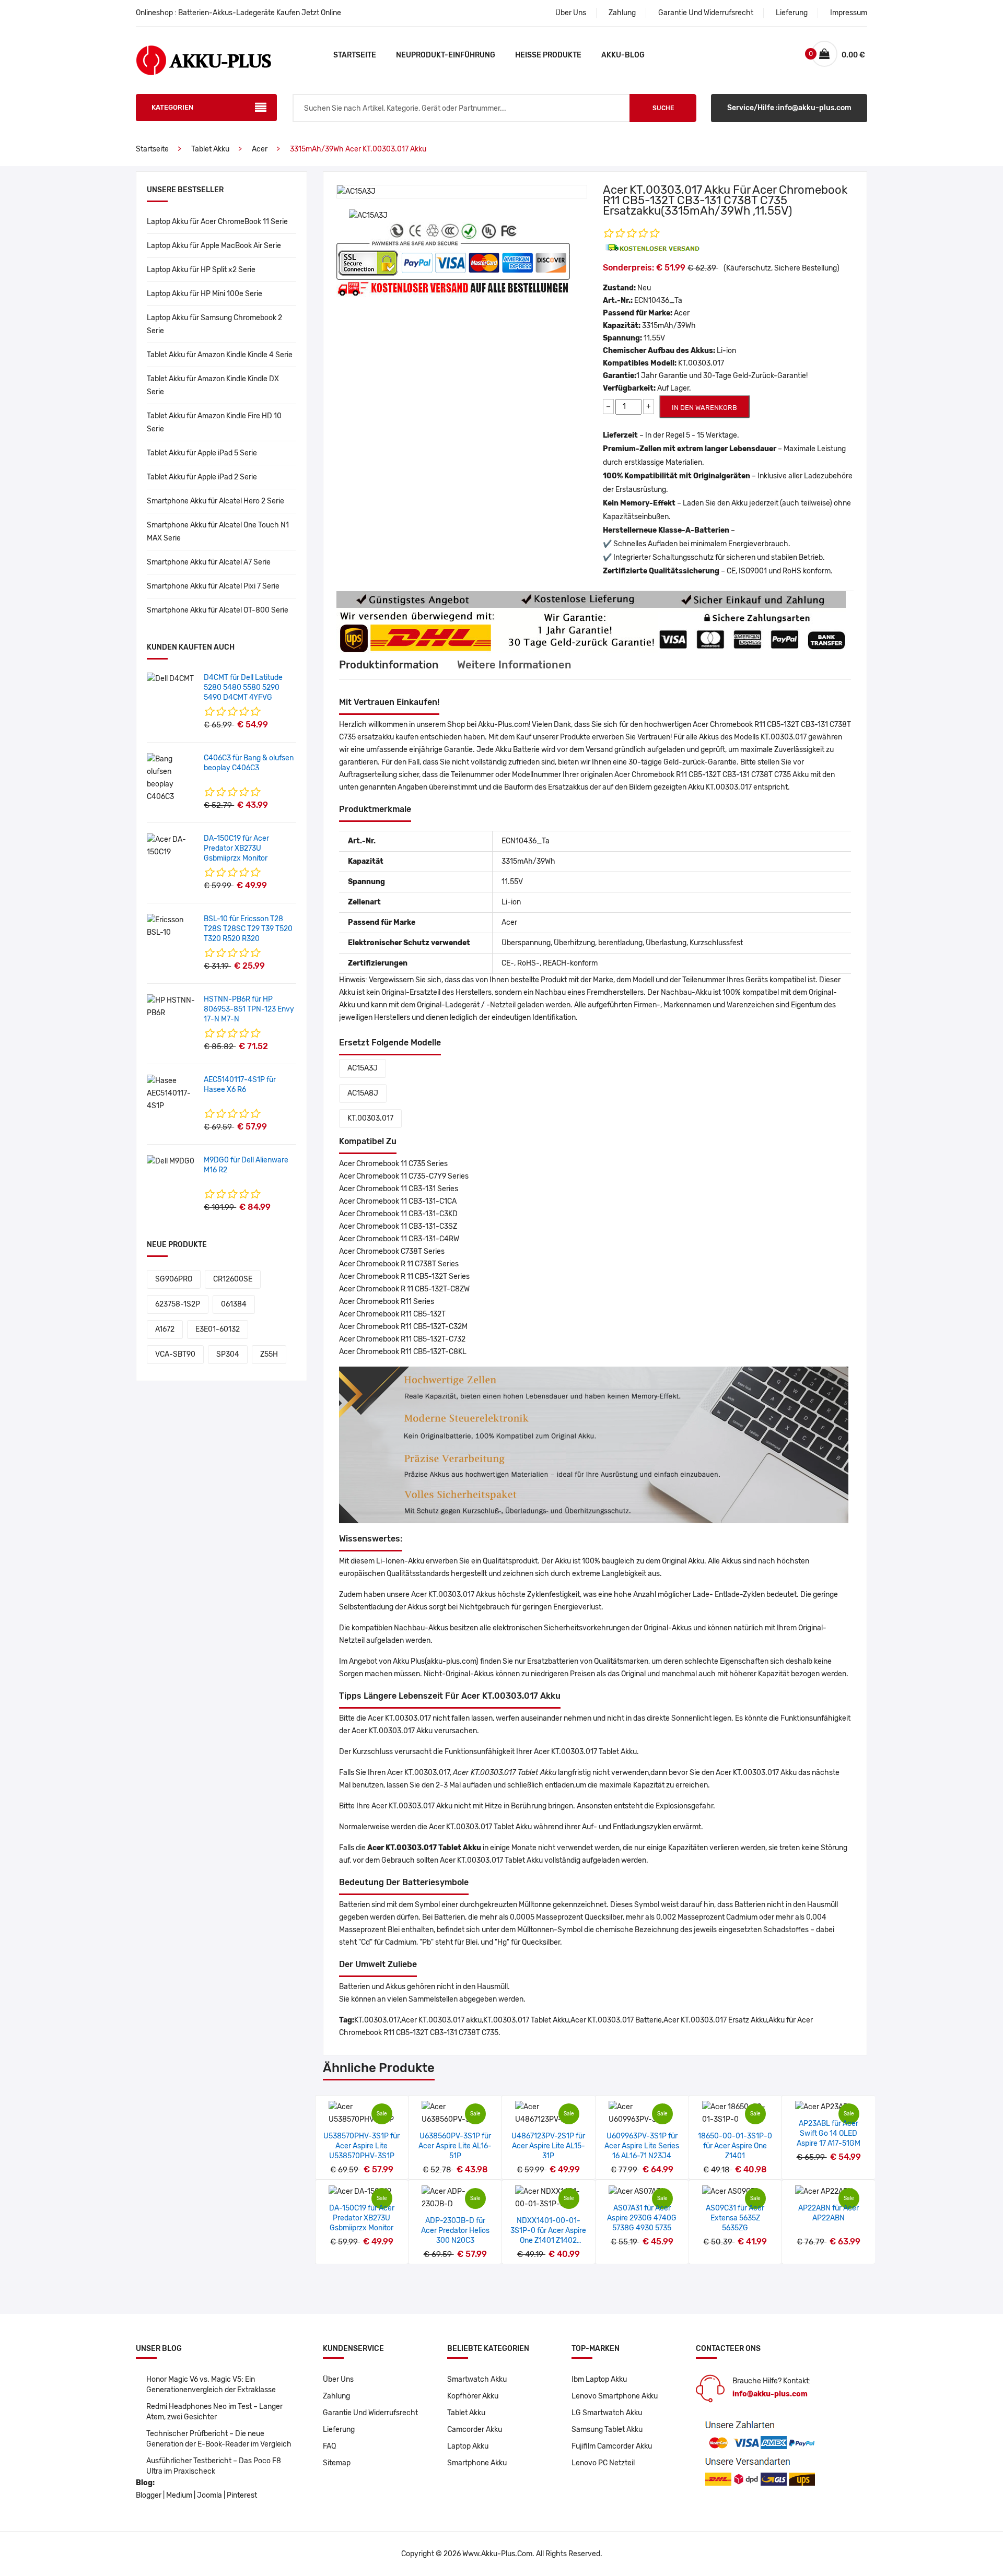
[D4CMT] (170, 679)
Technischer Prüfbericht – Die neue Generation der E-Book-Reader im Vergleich (219, 2439)
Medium (179, 2495)
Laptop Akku (468, 2446)
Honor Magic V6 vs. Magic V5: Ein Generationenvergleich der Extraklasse (211, 2385)
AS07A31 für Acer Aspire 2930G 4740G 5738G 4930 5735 (642, 2218)
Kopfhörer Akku (473, 2396)
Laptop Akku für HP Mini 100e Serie (205, 294)
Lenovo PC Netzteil (603, 2463)
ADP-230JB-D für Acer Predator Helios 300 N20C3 (455, 2231)
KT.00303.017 (370, 1118)
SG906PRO (174, 1279)
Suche (663, 108)
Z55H (269, 1354)
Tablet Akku (210, 149)
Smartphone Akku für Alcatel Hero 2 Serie (215, 501)
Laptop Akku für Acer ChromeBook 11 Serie (217, 222)
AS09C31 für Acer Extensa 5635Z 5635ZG (735, 2218)
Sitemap (337, 2463)
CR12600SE (233, 1279)
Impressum (849, 13)
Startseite (355, 55)
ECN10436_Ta (658, 301)
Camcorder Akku (475, 2430)
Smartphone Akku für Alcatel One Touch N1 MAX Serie (218, 532)
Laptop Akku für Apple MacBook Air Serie (214, 246)
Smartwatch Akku (477, 2379)
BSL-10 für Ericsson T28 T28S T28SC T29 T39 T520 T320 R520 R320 (248, 929)
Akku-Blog (623, 55)
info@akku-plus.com (770, 2394)
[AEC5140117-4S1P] (171, 1093)
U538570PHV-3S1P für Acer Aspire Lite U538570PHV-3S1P (361, 2146)
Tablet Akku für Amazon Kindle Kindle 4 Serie (220, 355)
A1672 (165, 1329)
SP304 (228, 1354)
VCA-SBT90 (175, 1354)
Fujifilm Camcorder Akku (612, 2446)
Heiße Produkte (548, 55)
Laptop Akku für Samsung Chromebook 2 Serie (214, 324)
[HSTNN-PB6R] (171, 1007)
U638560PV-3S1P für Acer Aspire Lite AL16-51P (455, 2146)
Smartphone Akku (477, 2463)
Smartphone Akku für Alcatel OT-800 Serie (218, 610)
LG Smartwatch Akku (607, 2413)
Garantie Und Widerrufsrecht (706, 13)
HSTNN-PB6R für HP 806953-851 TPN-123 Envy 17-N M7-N (249, 1009)
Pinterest (242, 2495)
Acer (260, 149)
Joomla (209, 2495)
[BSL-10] (171, 926)
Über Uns (571, 13)
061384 (234, 1304)
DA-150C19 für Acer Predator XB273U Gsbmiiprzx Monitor (236, 848)
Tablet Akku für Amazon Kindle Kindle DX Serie (213, 385)
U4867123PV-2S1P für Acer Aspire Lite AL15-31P (548, 2146)
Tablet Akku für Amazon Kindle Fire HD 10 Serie (214, 422)
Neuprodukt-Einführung (446, 55)
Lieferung (792, 13)
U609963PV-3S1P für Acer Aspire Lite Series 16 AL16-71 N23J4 (642, 2146)
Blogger (149, 2495)
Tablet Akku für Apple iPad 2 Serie (202, 477)
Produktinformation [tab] (389, 665)
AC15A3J (363, 1068)
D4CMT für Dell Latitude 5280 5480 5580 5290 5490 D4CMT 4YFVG (243, 687)
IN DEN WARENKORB (704, 408)
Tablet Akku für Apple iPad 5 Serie (202, 453)
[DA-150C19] (171, 846)
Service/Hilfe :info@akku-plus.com (789, 108)
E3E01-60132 (218, 1329)
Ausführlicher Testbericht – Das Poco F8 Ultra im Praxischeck (214, 2466)
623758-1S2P (178, 1304)
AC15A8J (363, 1093)
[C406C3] (171, 778)
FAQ (329, 2446)
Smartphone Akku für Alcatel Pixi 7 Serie (213, 586)
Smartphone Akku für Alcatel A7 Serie (209, 562)
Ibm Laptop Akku (599, 2379)
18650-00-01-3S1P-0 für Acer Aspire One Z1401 (735, 2146)
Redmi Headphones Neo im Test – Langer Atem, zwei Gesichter (214, 2412)
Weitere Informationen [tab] (514, 665)
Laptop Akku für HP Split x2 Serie (201, 270)
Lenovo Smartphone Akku (615, 2396)
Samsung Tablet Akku (607, 2430)
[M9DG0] (171, 1161)
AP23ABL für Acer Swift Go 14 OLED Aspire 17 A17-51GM (829, 2133)
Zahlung (622, 13)
